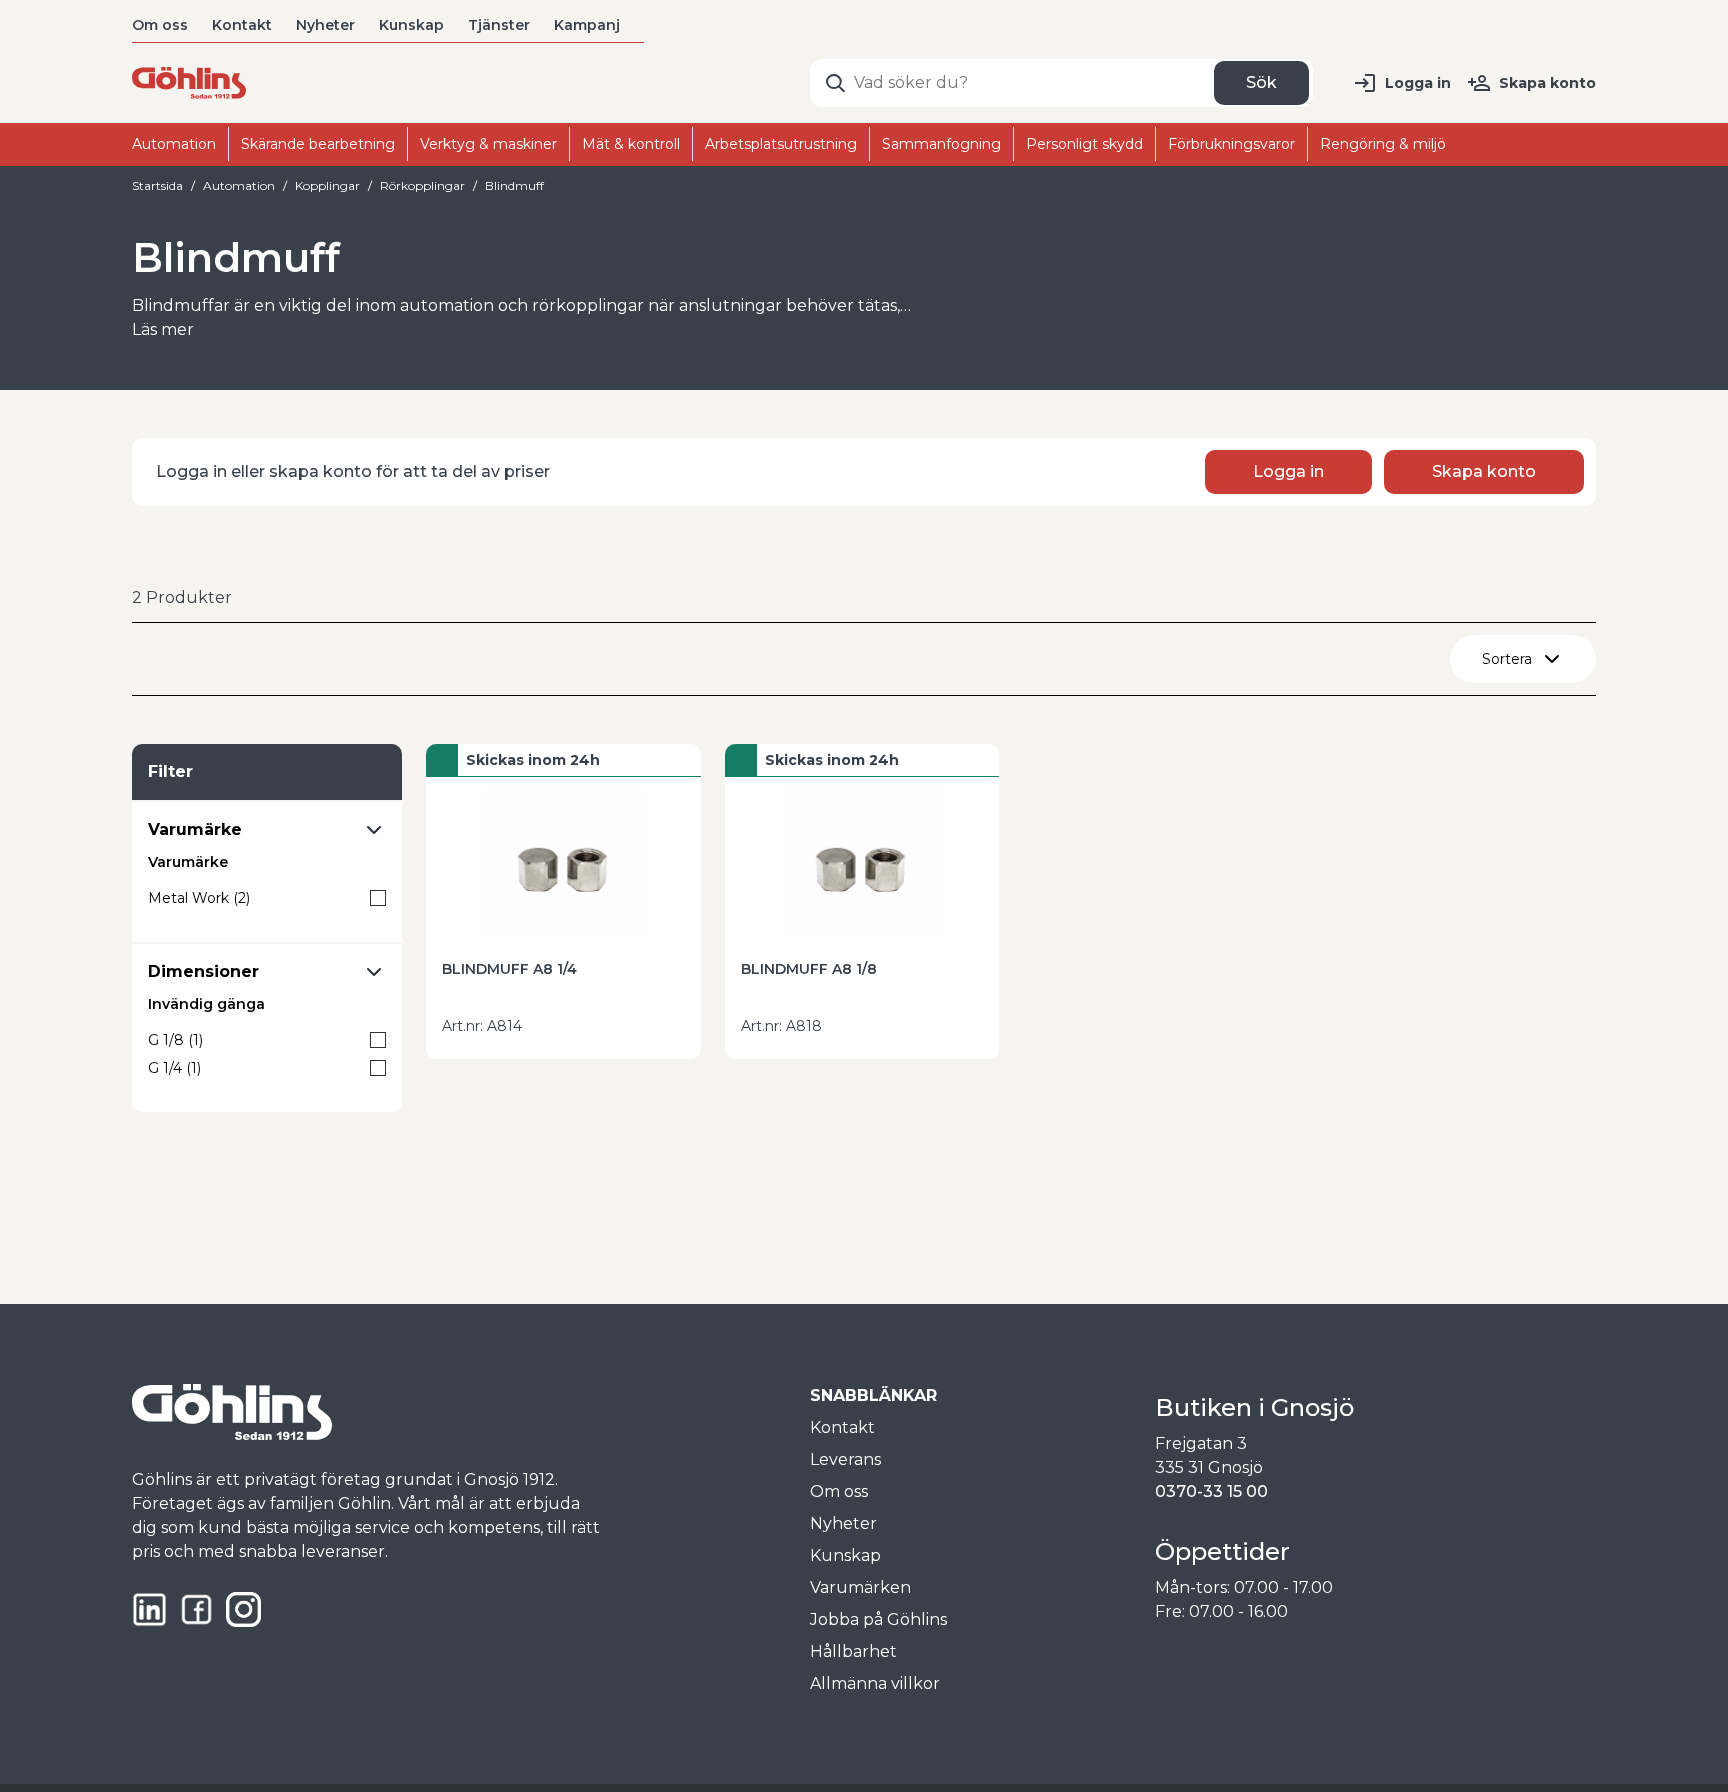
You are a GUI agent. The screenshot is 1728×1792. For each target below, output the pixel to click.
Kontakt (242, 25)
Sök (1261, 82)
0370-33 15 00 (1211, 1491)
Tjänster (499, 25)
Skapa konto (1547, 83)
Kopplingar (327, 185)
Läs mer (163, 329)
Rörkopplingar (422, 185)
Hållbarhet (853, 1651)
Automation (239, 185)
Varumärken (860, 1587)
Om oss (160, 25)
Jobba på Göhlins (878, 1619)
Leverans (845, 1459)
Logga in (1418, 83)
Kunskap (411, 25)
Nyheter (325, 25)
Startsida (157, 185)
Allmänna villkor (875, 1683)
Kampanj (587, 25)
